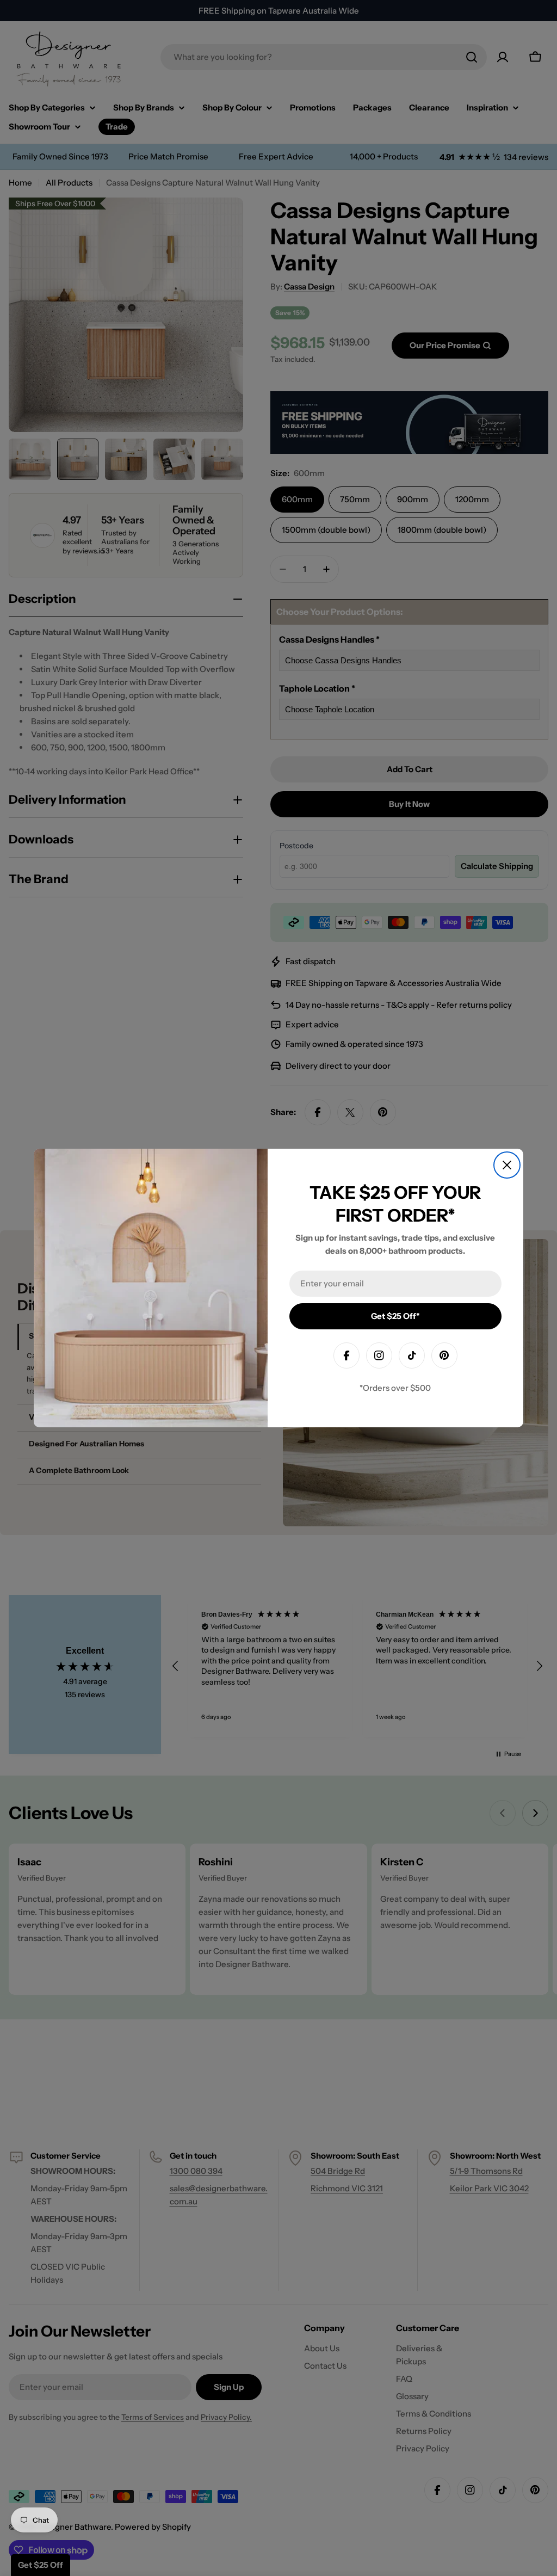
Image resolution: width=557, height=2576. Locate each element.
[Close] (507, 1165)
